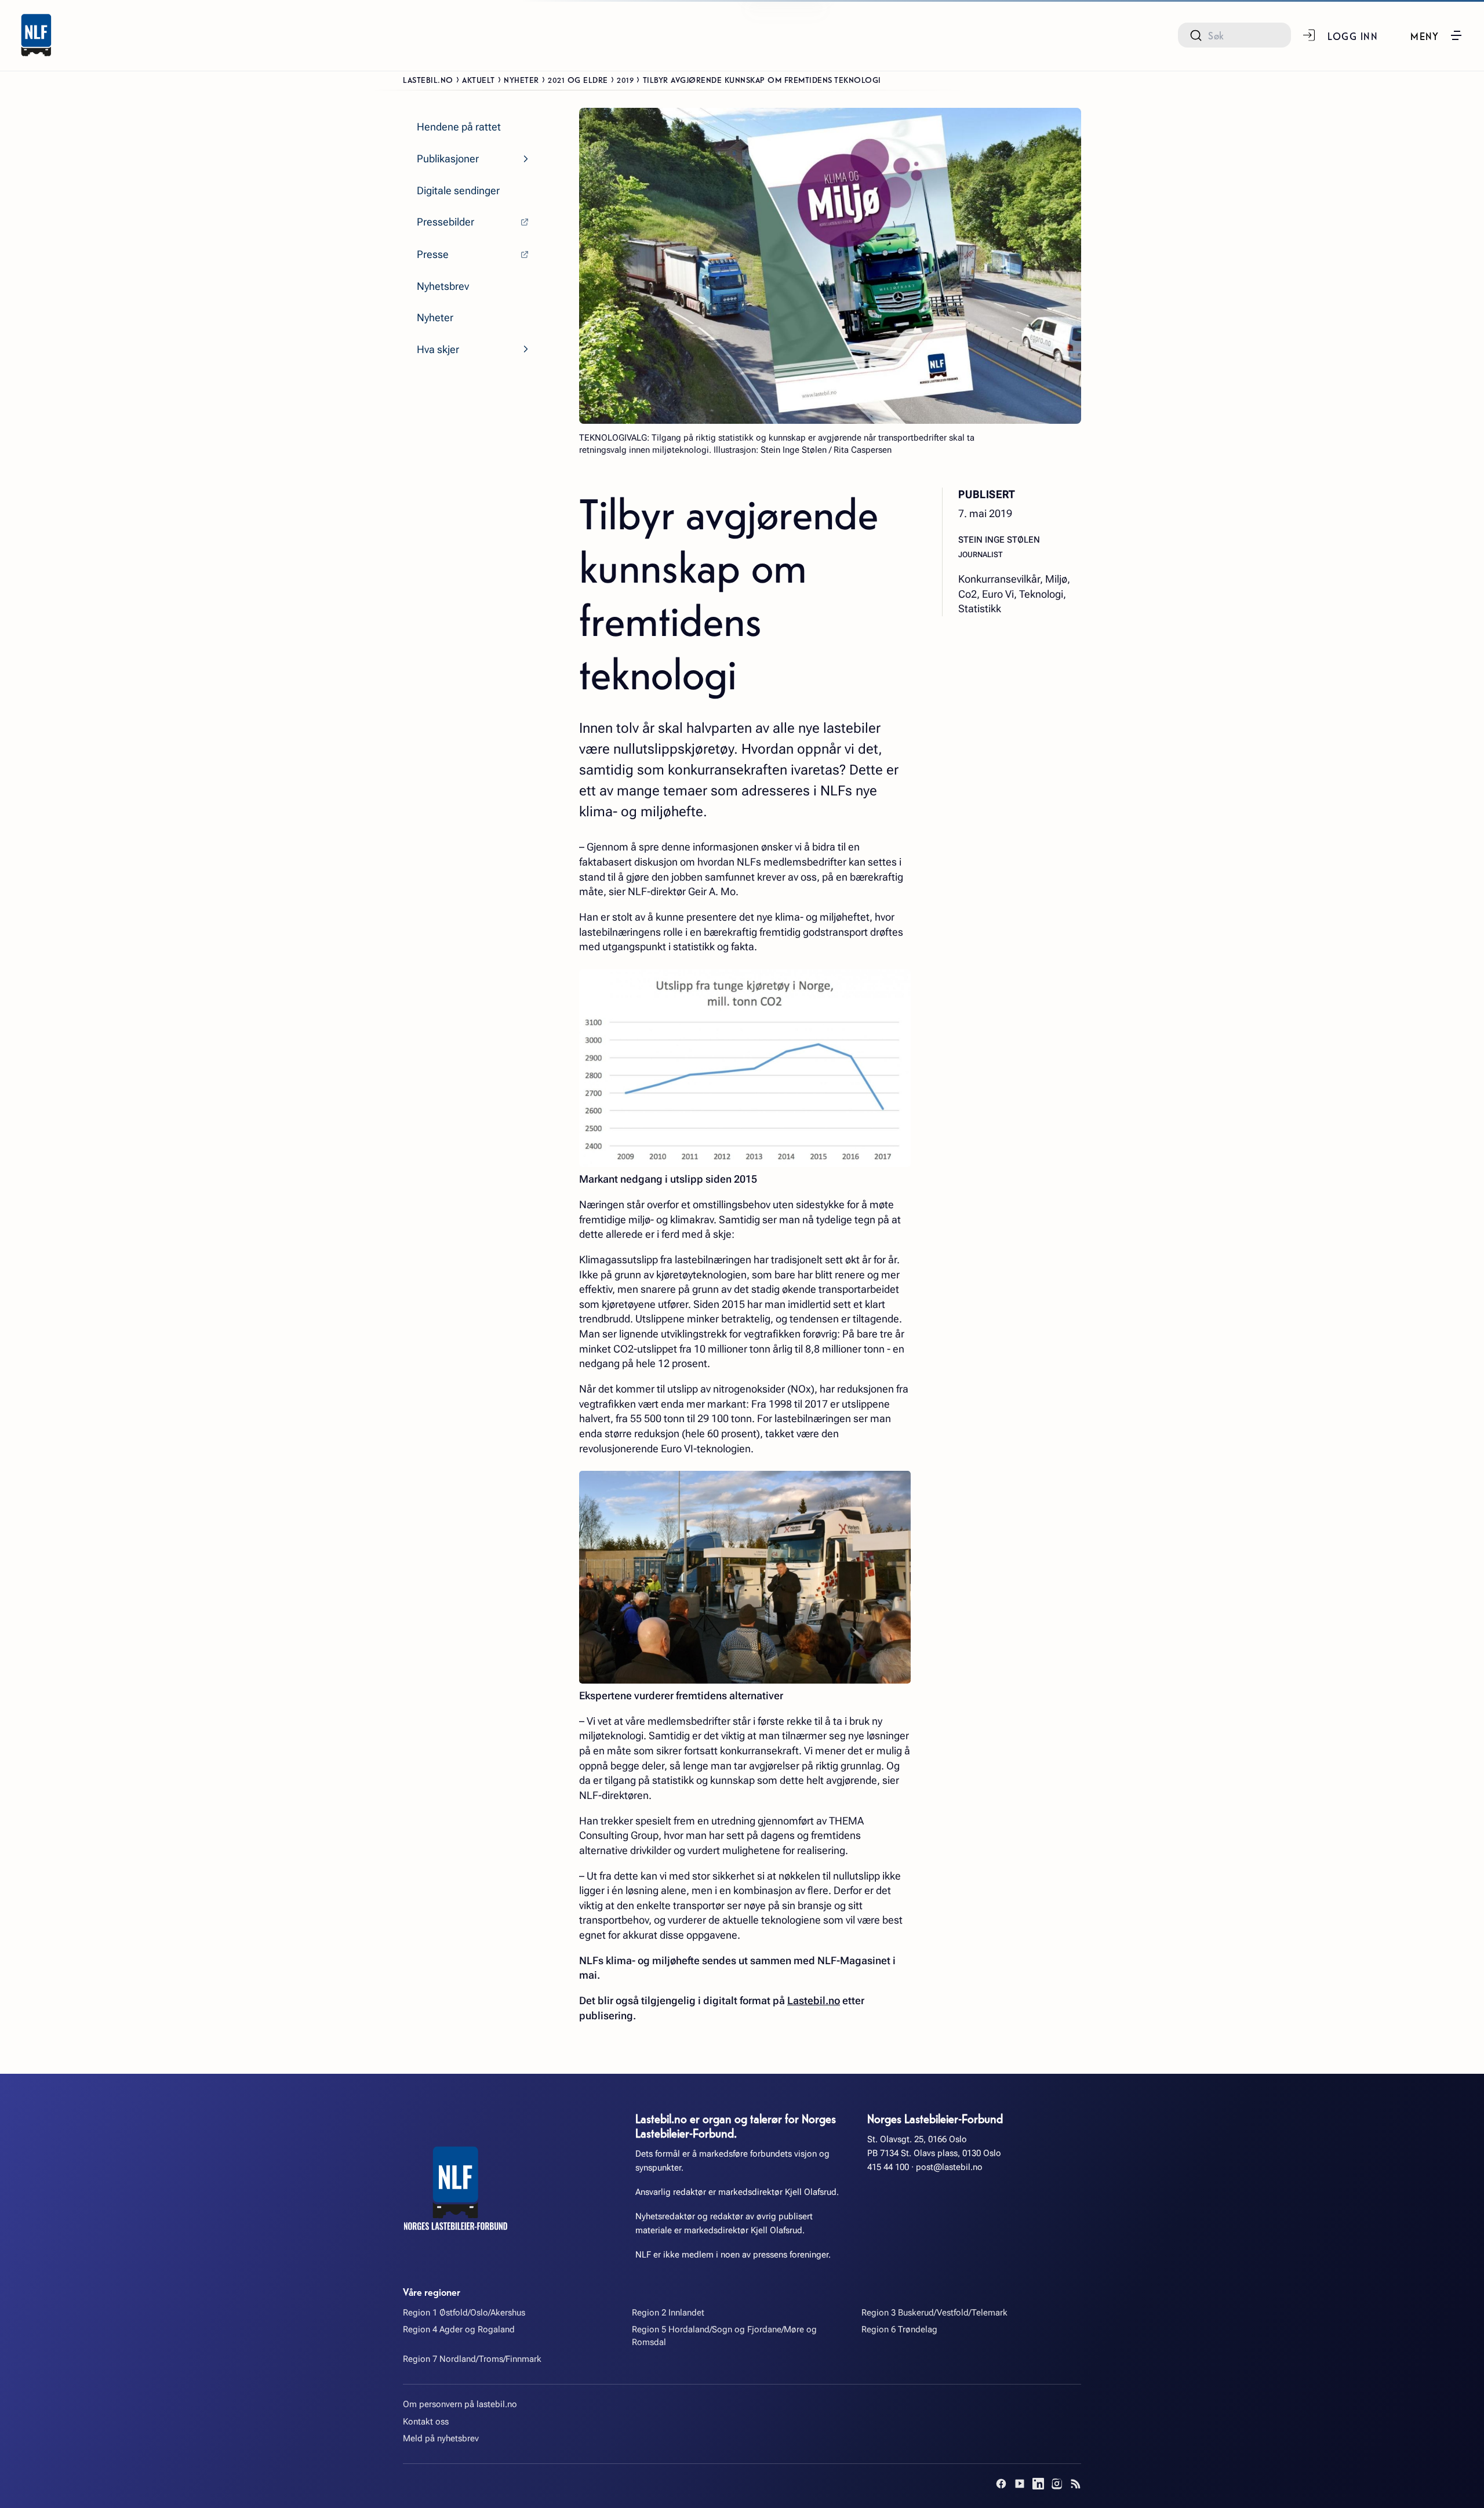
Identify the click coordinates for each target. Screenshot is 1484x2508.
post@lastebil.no (949, 2167)
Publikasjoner (448, 159)
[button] (1437, 35)
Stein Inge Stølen (999, 540)
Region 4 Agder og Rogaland (459, 2329)
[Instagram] (1057, 2484)
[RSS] (1075, 2484)
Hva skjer (438, 349)
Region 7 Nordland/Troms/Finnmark (472, 2359)
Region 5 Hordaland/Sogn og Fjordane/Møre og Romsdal (724, 2336)
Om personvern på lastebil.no (460, 2404)
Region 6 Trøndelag (899, 2329)
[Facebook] (1001, 2484)
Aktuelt (479, 79)
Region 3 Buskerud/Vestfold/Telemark (934, 2313)
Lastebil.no (428, 79)
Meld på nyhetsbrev (441, 2438)
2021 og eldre (578, 79)
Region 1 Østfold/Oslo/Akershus (464, 2313)
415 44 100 (888, 2167)
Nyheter (521, 79)
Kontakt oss (426, 2422)
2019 (625, 79)
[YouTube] (1020, 2484)
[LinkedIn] (1038, 2484)
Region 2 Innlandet (668, 2313)
